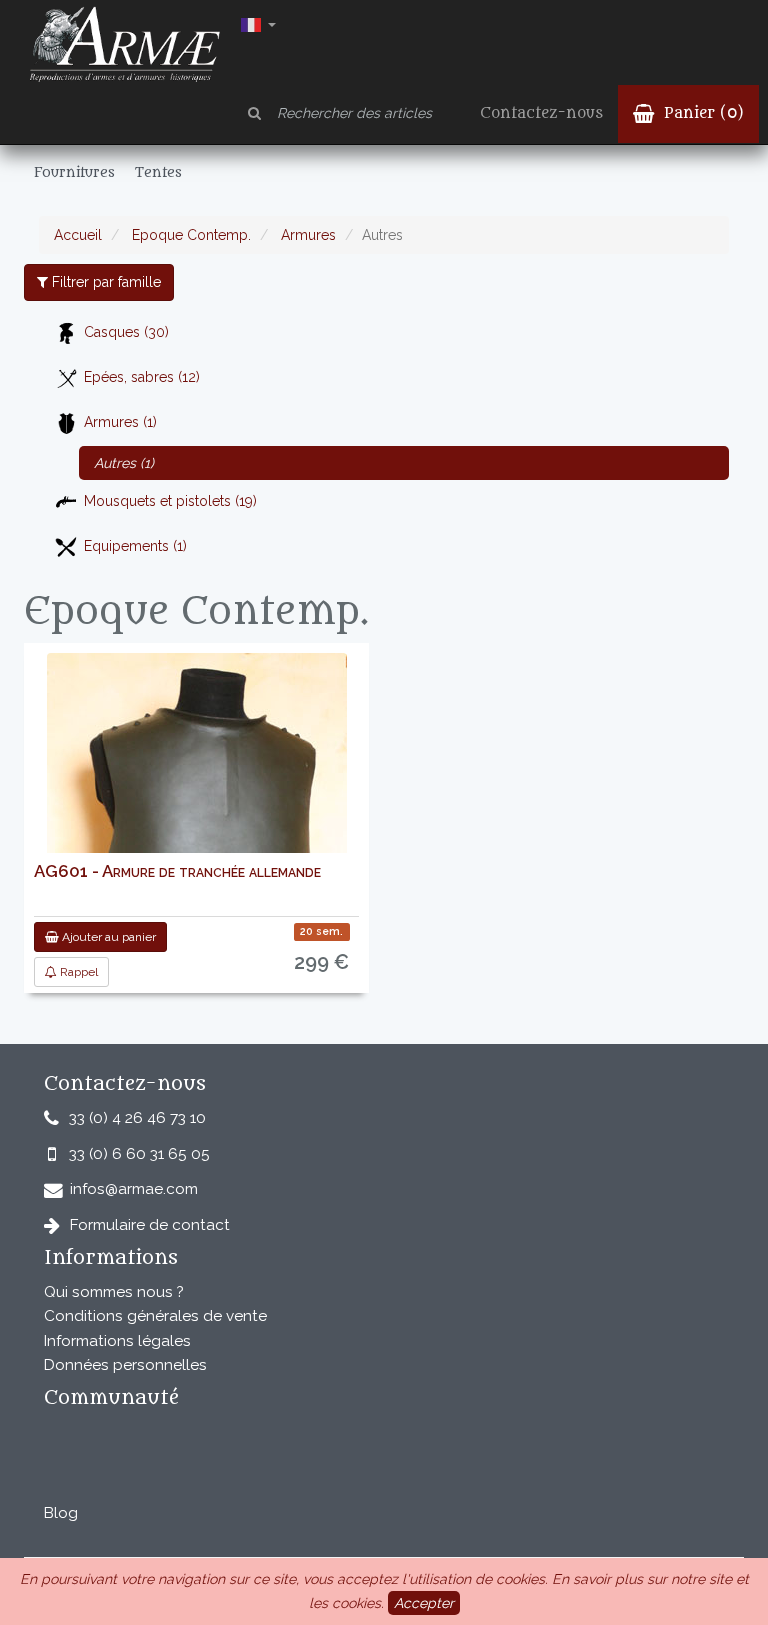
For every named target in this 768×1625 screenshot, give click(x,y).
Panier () (701, 113)
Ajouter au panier (107, 937)
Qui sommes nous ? (114, 1292)
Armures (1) (120, 422)
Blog (61, 1513)
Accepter (424, 1603)
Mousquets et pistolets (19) (170, 501)
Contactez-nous (541, 113)
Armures (306, 235)
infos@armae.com (134, 1189)
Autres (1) (124, 463)
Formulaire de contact (150, 1225)
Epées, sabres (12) (142, 377)
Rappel (77, 972)
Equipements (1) (135, 546)
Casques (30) (126, 332)
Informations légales (117, 1341)
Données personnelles (125, 1365)
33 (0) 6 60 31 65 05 (139, 1154)
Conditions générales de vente (155, 1316)
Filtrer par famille (104, 282)
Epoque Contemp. (189, 235)
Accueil (78, 235)
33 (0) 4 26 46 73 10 (137, 1118)
